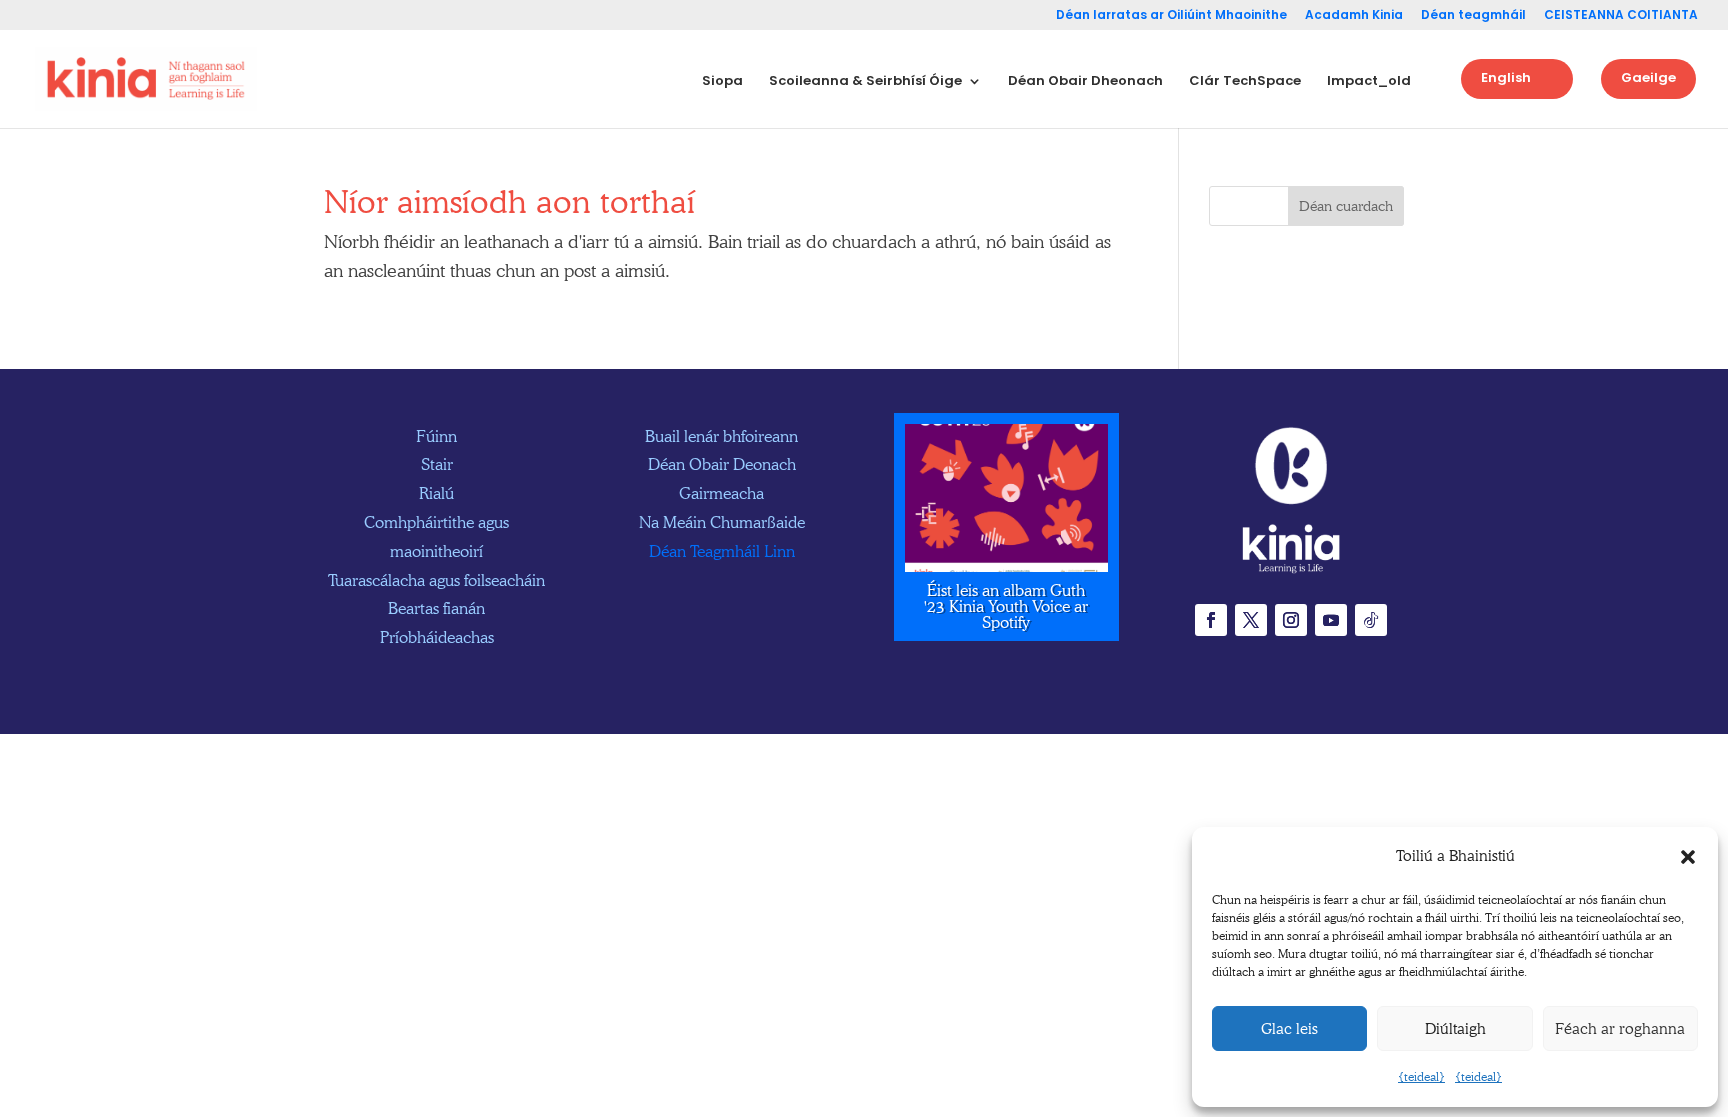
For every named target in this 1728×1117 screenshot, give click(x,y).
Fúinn (436, 436)
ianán (436, 608)
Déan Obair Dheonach (1085, 82)
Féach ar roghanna (1620, 1029)
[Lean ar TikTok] (1371, 620)
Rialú (436, 493)
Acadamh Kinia (1354, 16)
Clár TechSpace (1245, 82)
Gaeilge (1648, 77)
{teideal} (1421, 1076)
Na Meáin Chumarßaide (722, 522)
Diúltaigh (1455, 1029)
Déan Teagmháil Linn (722, 551)
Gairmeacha (721, 493)
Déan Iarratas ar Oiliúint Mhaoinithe (1171, 16)
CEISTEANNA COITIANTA (1621, 16)
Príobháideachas (437, 637)
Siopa (722, 82)
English (1506, 77)
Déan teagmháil (1473, 16)
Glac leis (1289, 1029)
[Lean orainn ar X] (1251, 620)
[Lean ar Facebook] (1211, 620)
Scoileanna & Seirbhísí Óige (865, 82)
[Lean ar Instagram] (1291, 620)
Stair (437, 464)
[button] (1688, 857)
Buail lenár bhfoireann (721, 436)
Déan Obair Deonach (722, 464)
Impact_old (1369, 82)
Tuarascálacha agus (436, 580)
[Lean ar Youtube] (1331, 620)
